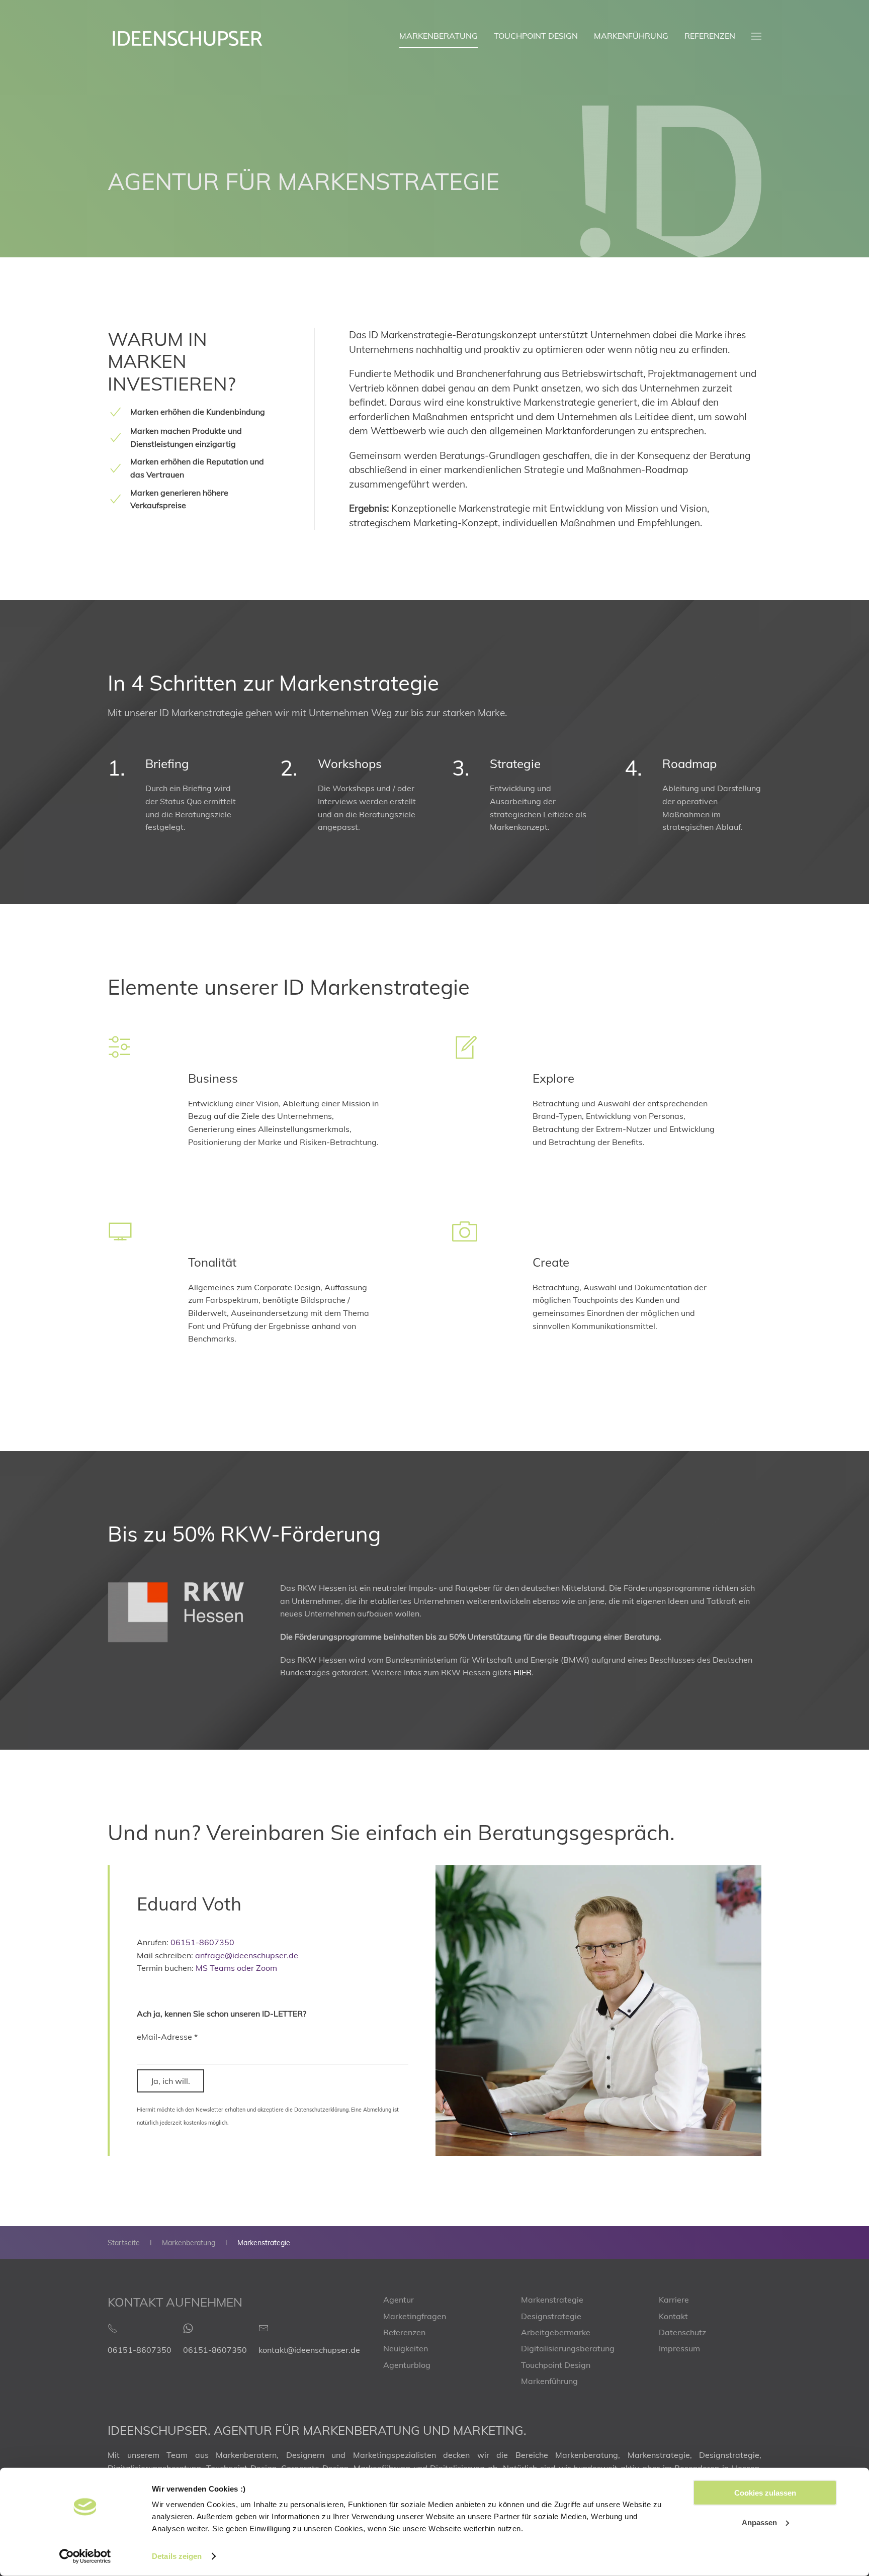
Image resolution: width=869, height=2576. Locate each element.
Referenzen (710, 36)
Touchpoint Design (536, 36)
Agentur (399, 2300)
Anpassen (759, 2522)
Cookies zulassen (765, 2493)
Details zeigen (177, 2556)
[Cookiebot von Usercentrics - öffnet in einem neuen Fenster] (85, 2556)
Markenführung (631, 36)
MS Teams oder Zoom (236, 1968)
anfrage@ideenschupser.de (247, 1955)
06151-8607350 (202, 1942)
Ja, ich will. (170, 2081)
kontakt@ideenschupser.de (309, 2350)
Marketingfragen (415, 2316)
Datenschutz (682, 2332)
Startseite (124, 2243)
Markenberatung (439, 36)
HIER (523, 1672)
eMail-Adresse (167, 2037)
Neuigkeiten (406, 2348)
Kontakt (673, 2316)
